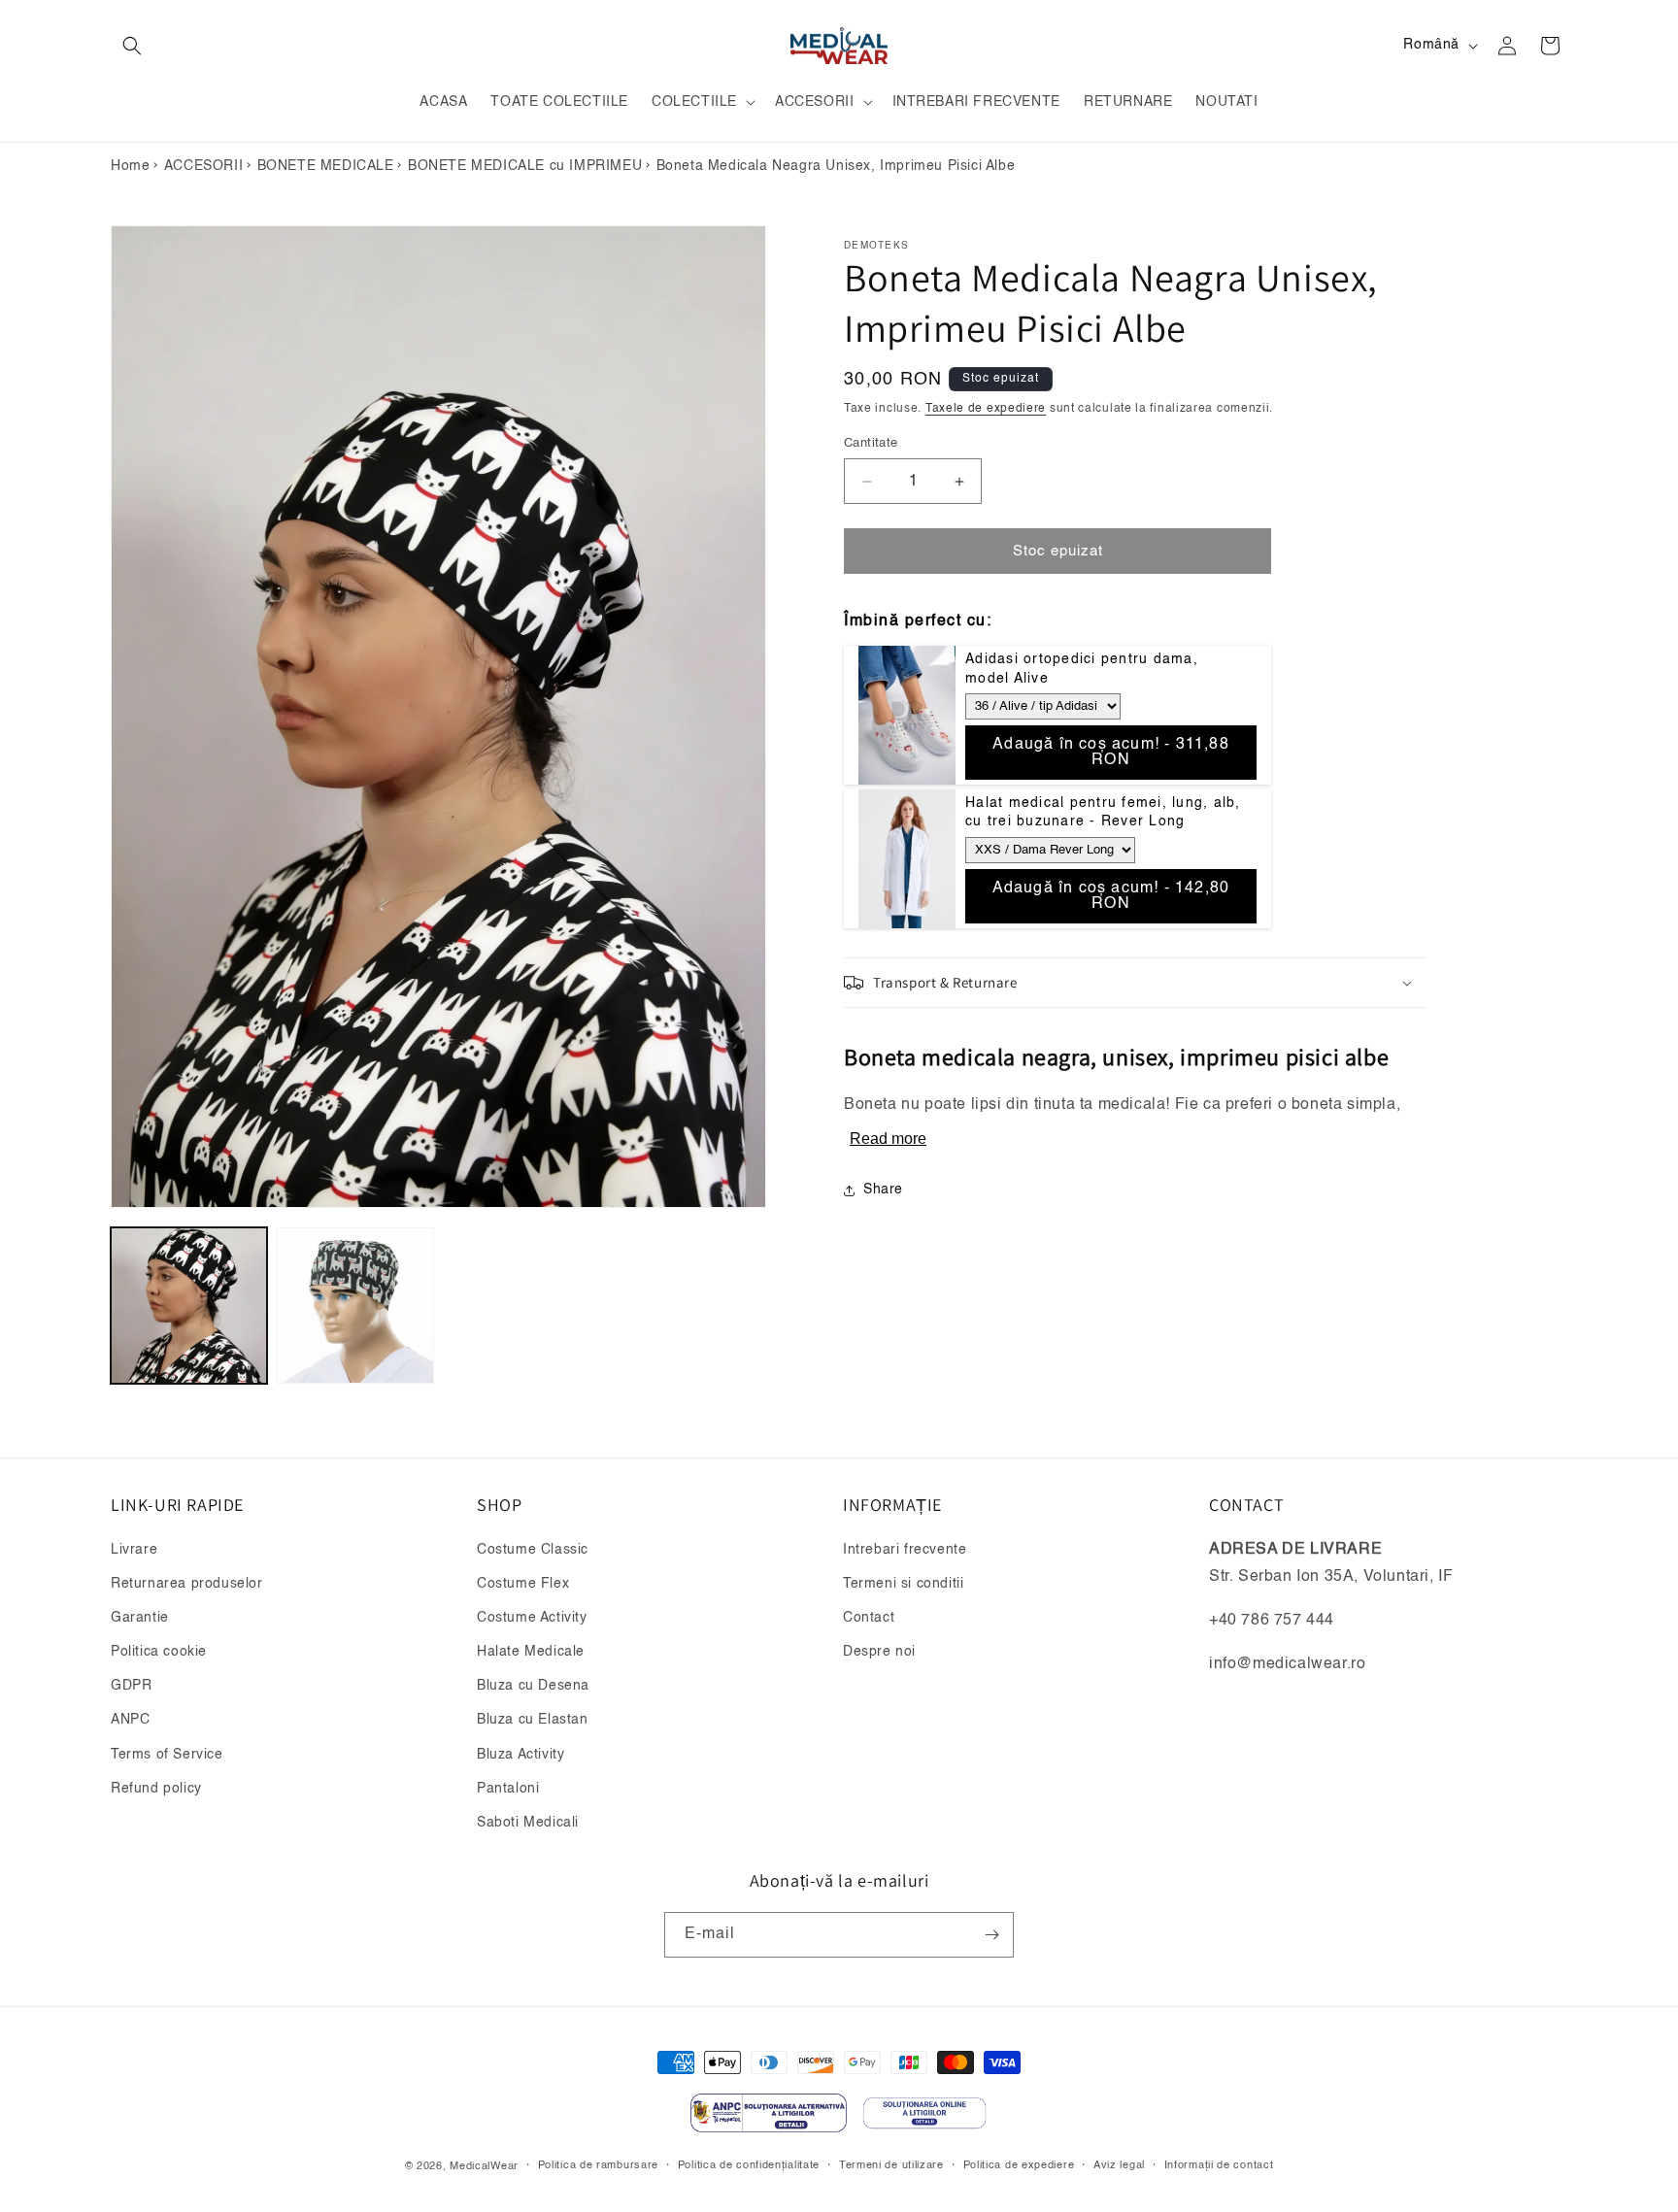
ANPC (130, 1720)
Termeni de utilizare (891, 2166)
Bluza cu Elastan (533, 1720)
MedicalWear (484, 2167)
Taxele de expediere (986, 409)
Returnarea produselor (187, 1584)
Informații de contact (1219, 2166)
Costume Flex (523, 1584)
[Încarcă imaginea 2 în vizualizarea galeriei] (355, 1306)
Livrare (134, 1550)
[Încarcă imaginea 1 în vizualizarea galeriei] (189, 1306)
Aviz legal (1119, 2166)
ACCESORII (203, 166)
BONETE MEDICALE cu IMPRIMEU (525, 166)
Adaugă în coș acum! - (1111, 753)
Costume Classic (533, 1550)
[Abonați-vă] (991, 1935)
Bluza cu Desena (533, 1686)
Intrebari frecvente (905, 1550)
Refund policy (156, 1789)
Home (130, 166)
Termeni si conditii (903, 1584)
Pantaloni (508, 1789)
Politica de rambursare (598, 2166)
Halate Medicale (531, 1652)
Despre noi (879, 1652)
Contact (869, 1618)
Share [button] (883, 1190)
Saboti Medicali (528, 1823)
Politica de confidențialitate (749, 2166)
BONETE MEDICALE (326, 166)
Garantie (140, 1618)
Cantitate (871, 443)
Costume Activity (532, 1618)
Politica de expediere (1019, 2166)
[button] (132, 46)
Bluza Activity (520, 1755)
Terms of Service (167, 1755)
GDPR (131, 1686)
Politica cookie (159, 1652)
